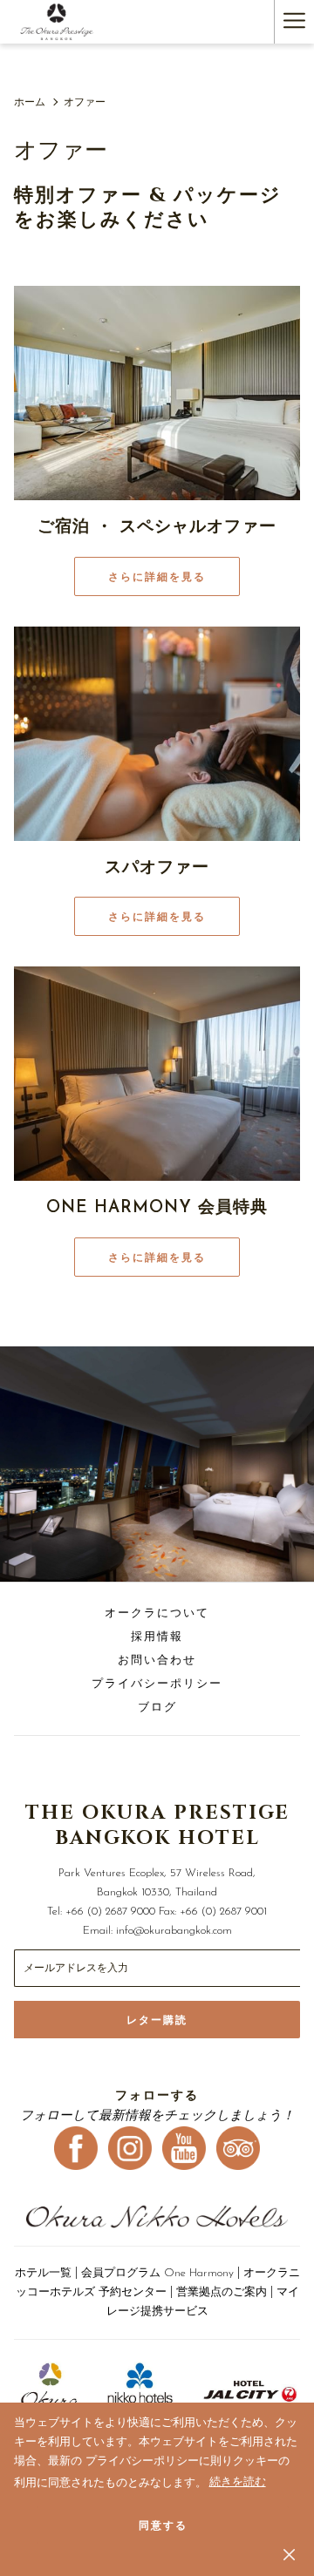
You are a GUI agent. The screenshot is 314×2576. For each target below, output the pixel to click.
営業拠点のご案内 (222, 2292)
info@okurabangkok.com (174, 1931)
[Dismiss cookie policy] (289, 2554)
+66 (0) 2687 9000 (110, 1912)
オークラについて (157, 1613)
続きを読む (239, 2485)
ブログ (157, 1708)
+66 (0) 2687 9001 (223, 1912)
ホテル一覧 (43, 2273)
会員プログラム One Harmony (157, 2273)
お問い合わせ (157, 1661)
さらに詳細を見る (157, 577)
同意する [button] (163, 2525)
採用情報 (157, 1637)
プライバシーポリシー (157, 1684)
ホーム (30, 103)
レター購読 (157, 2020)
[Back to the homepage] (57, 22)
